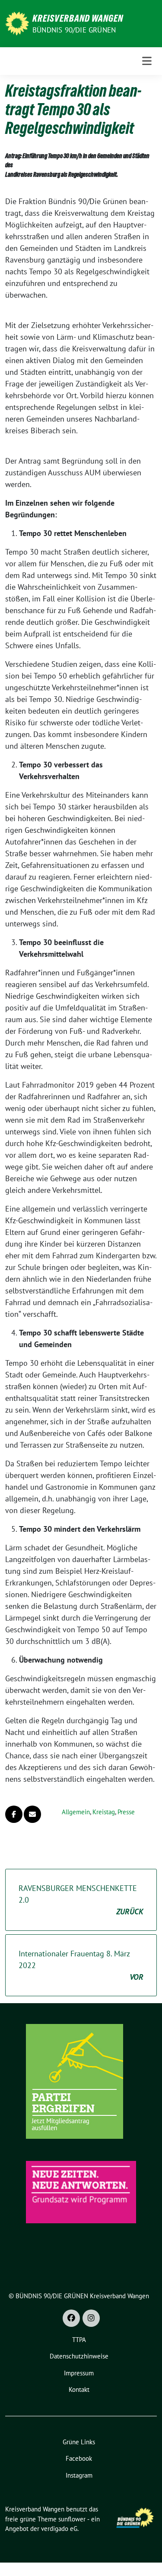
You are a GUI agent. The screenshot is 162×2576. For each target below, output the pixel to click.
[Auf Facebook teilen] (14, 1814)
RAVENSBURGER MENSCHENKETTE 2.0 (81, 1900)
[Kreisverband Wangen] (17, 23)
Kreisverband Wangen (78, 18)
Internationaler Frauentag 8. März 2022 (81, 1965)
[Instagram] (91, 2318)
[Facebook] (71, 2318)
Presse (126, 1812)
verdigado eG (59, 2529)
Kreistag (104, 1812)
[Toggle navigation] (147, 61)
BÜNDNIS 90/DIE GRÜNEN (74, 30)
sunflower (72, 2519)
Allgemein (76, 1812)
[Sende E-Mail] (32, 1814)
